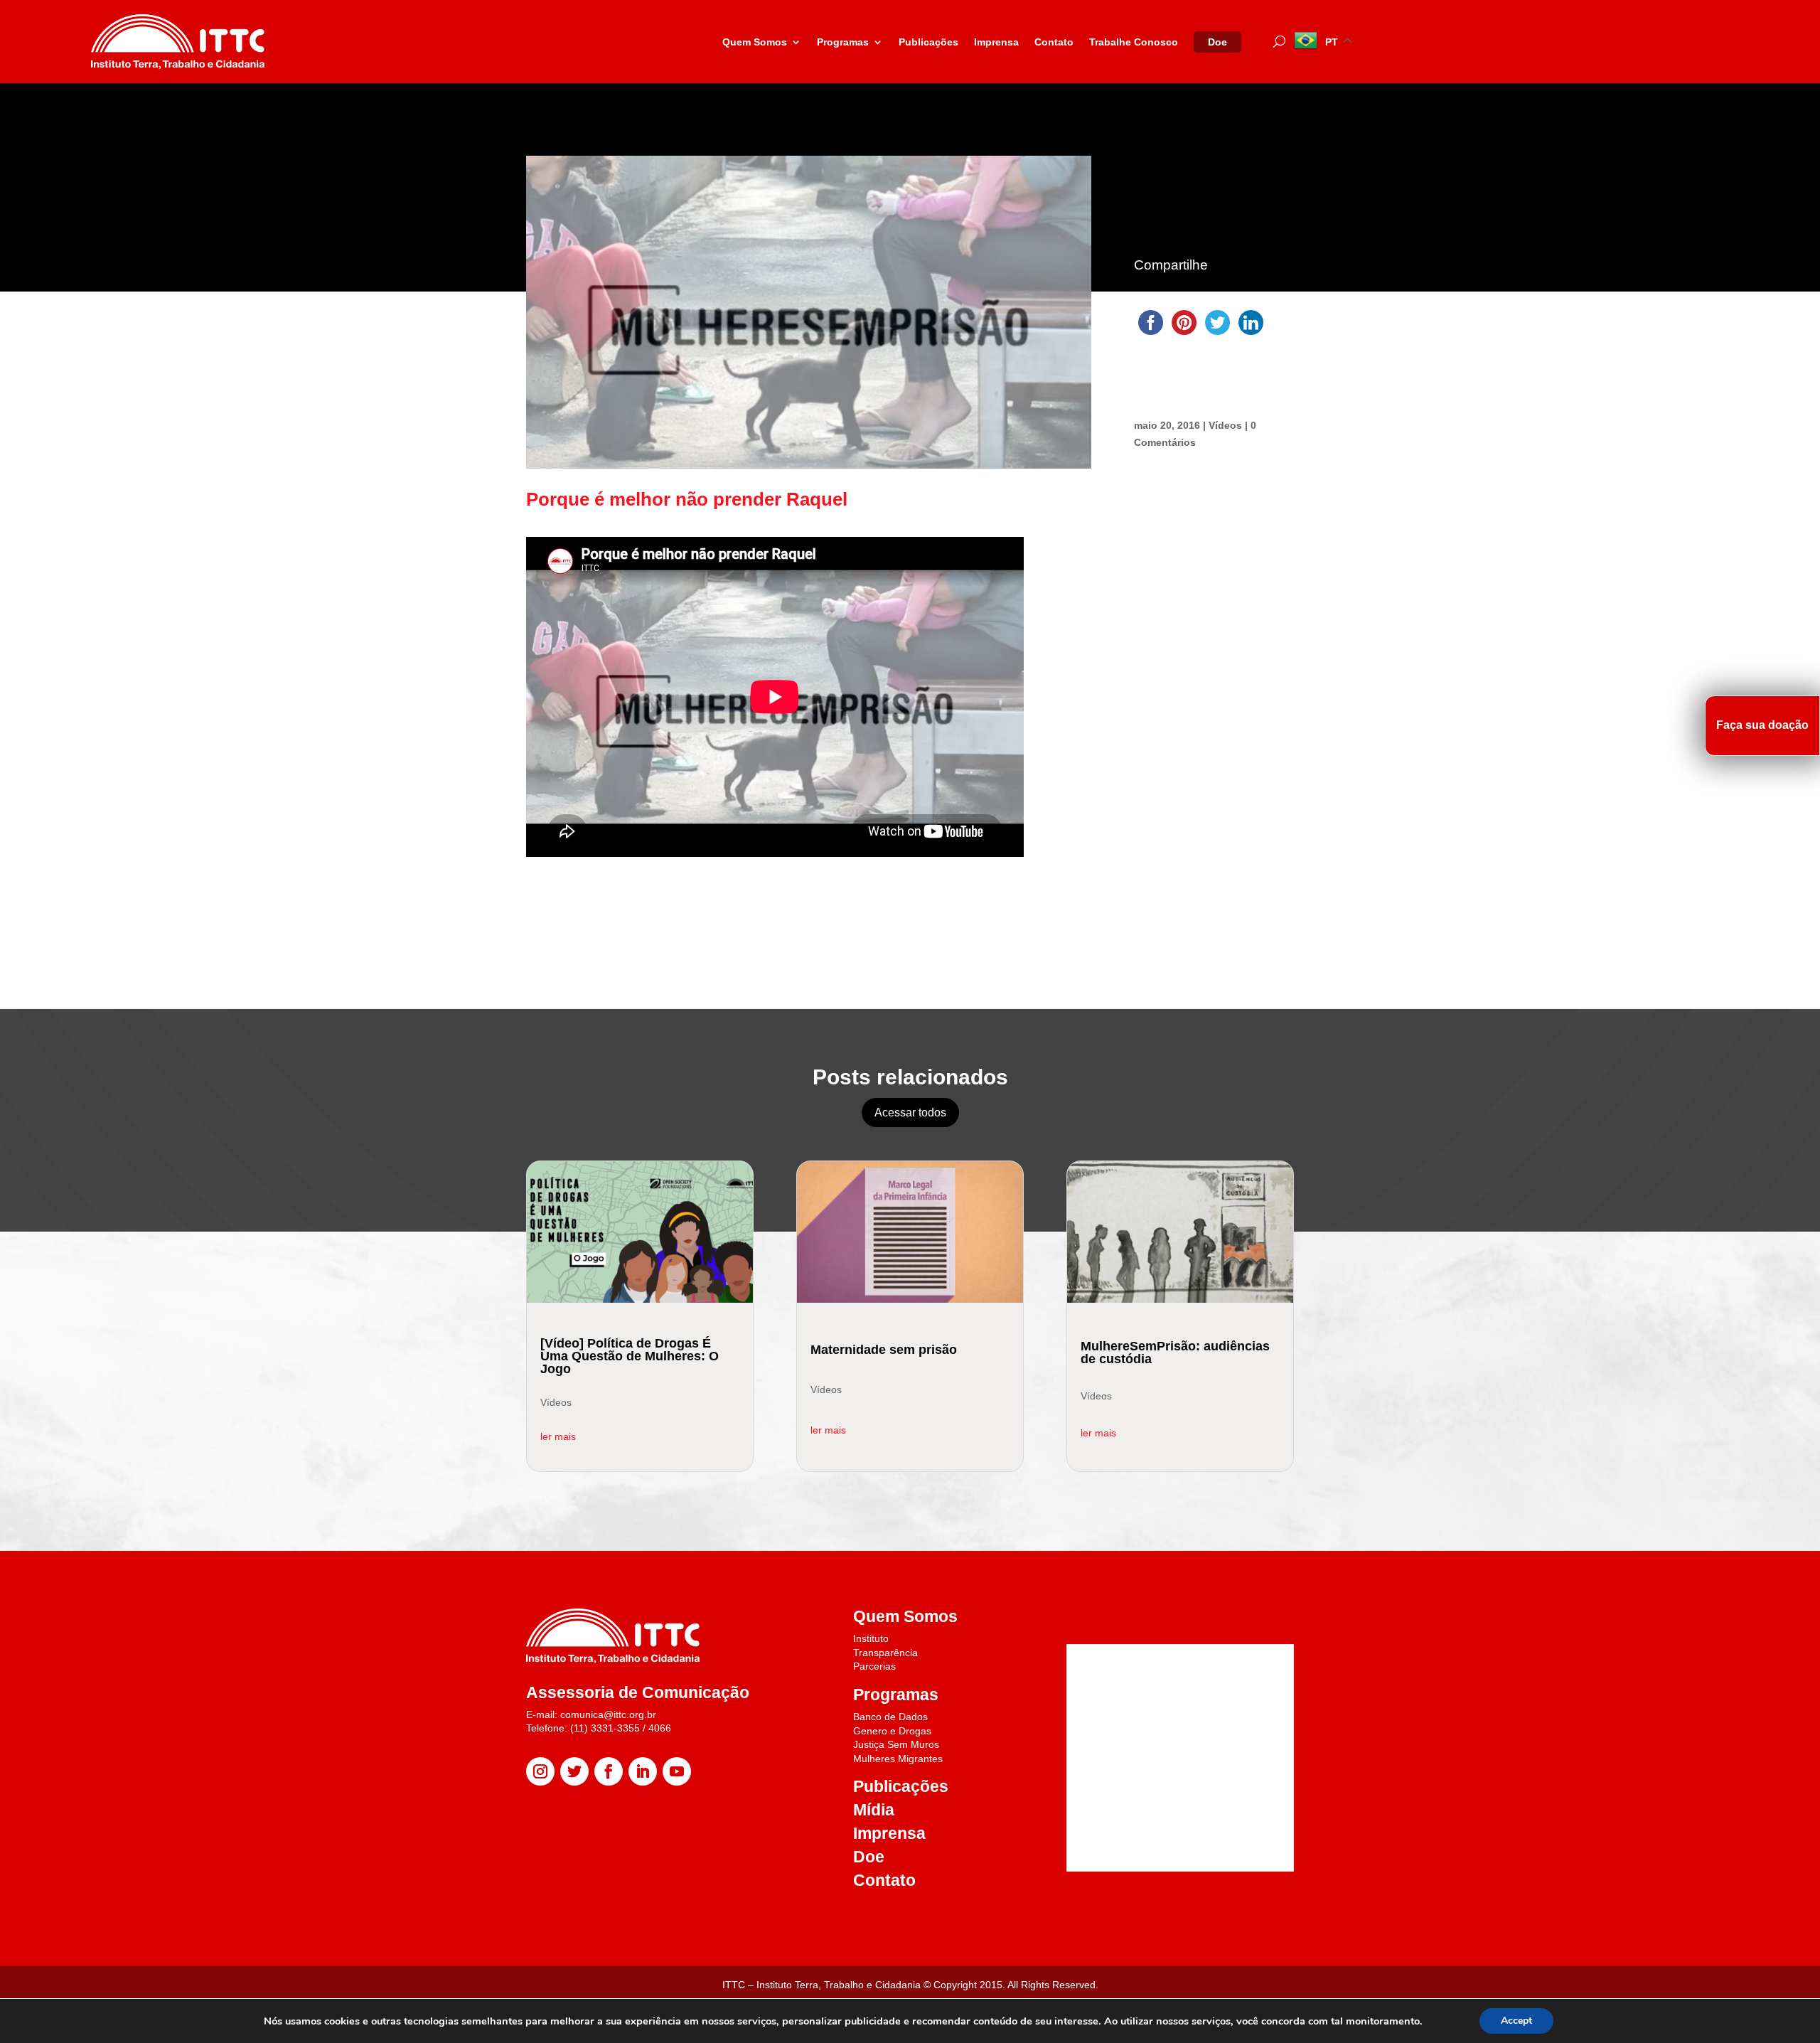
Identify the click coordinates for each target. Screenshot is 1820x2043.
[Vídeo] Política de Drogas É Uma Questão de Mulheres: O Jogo (630, 1356)
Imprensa (996, 42)
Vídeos (1225, 425)
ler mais (558, 1436)
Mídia (874, 1810)
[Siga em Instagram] (540, 1771)
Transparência (885, 1653)
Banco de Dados (890, 1717)
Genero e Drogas (892, 1731)
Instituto (871, 1638)
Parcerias (874, 1666)
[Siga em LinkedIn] (643, 1771)
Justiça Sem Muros (896, 1744)
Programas (843, 42)
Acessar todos (910, 1113)
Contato (1054, 42)
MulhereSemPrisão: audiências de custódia (1175, 1353)
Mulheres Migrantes (898, 1759)
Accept (1516, 2021)
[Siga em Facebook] (609, 1771)
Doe (1217, 42)
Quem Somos (755, 42)
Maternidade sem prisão (884, 1350)
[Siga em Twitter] (574, 1771)
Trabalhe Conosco (1134, 42)
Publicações (928, 42)
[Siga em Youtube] (677, 1771)
